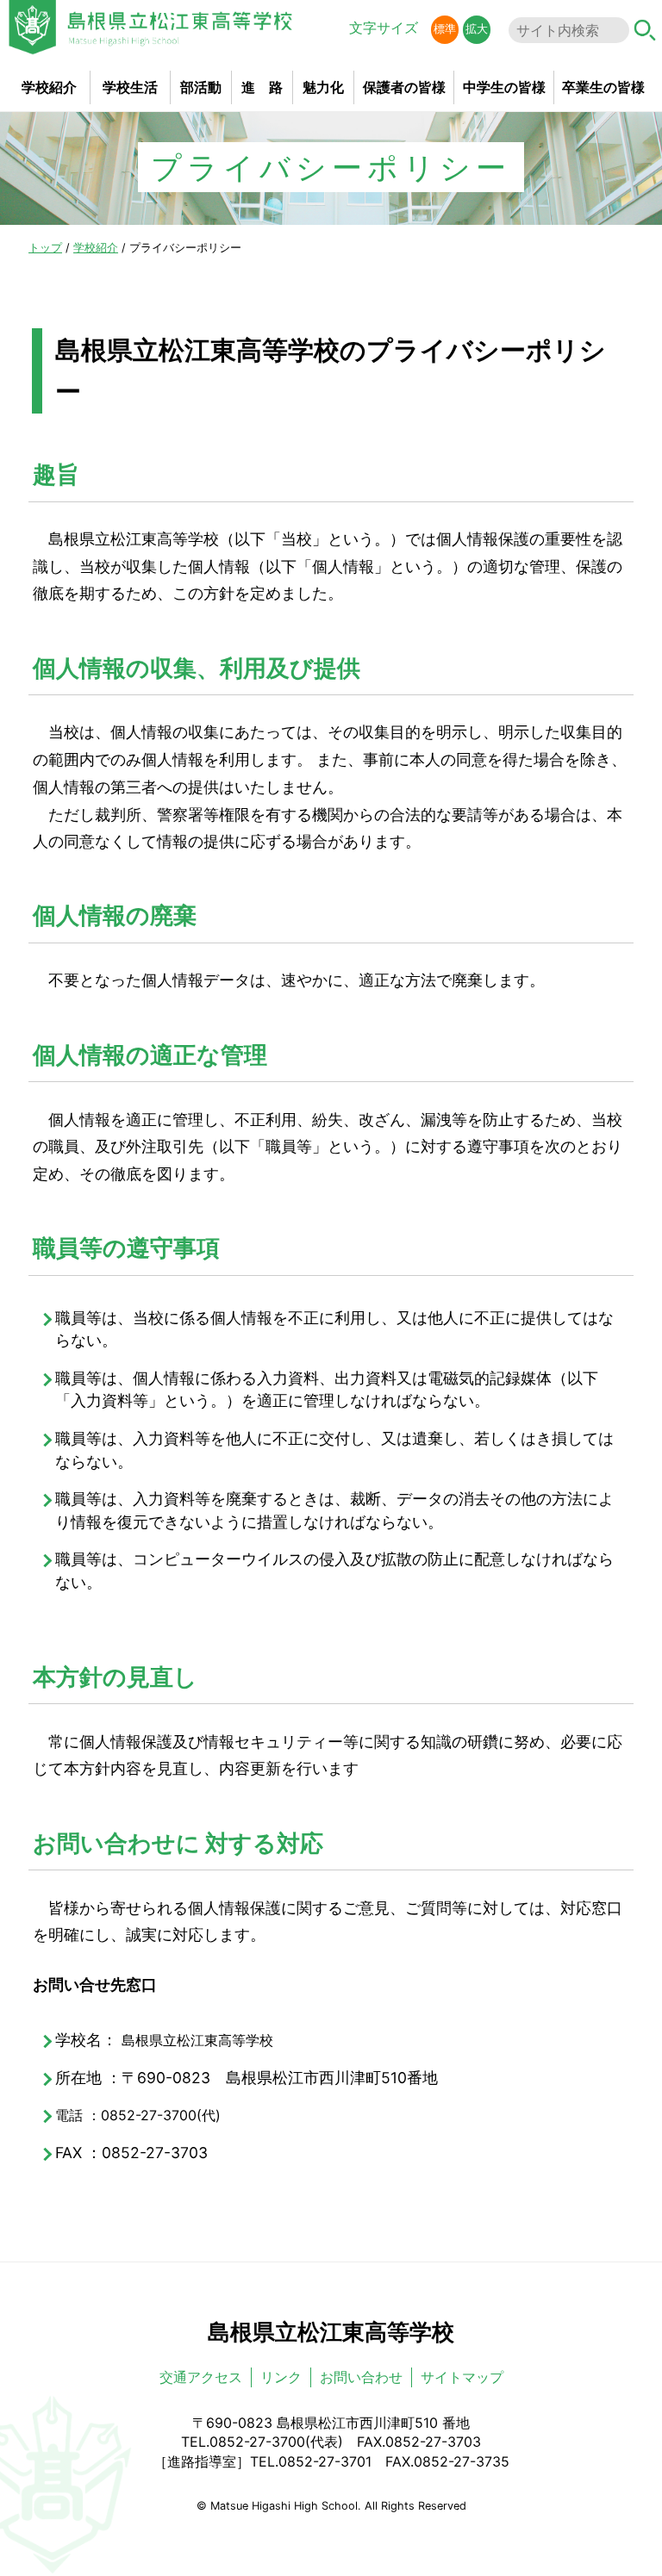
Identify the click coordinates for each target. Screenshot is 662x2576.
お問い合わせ (361, 2377)
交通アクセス (201, 2377)
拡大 (477, 29)
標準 (445, 29)
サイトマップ (462, 2377)
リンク (281, 2377)
